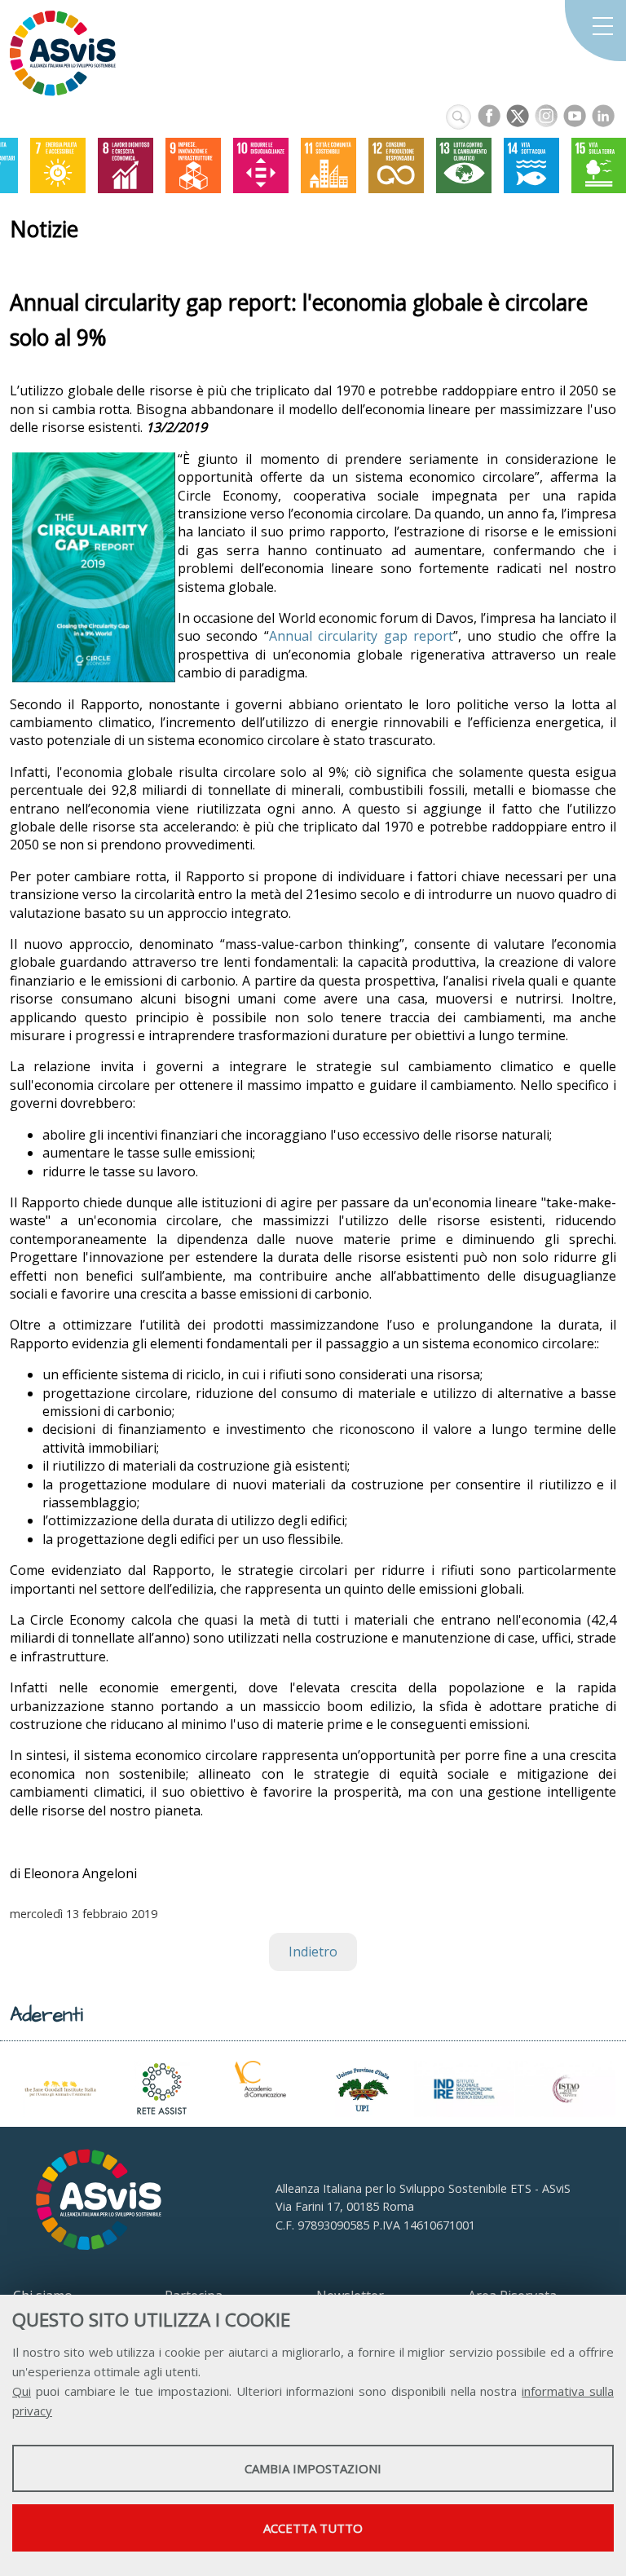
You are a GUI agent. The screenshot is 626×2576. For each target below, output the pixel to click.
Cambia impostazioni (313, 2468)
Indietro (313, 1952)
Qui (22, 2391)
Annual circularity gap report (361, 636)
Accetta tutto (313, 2528)
